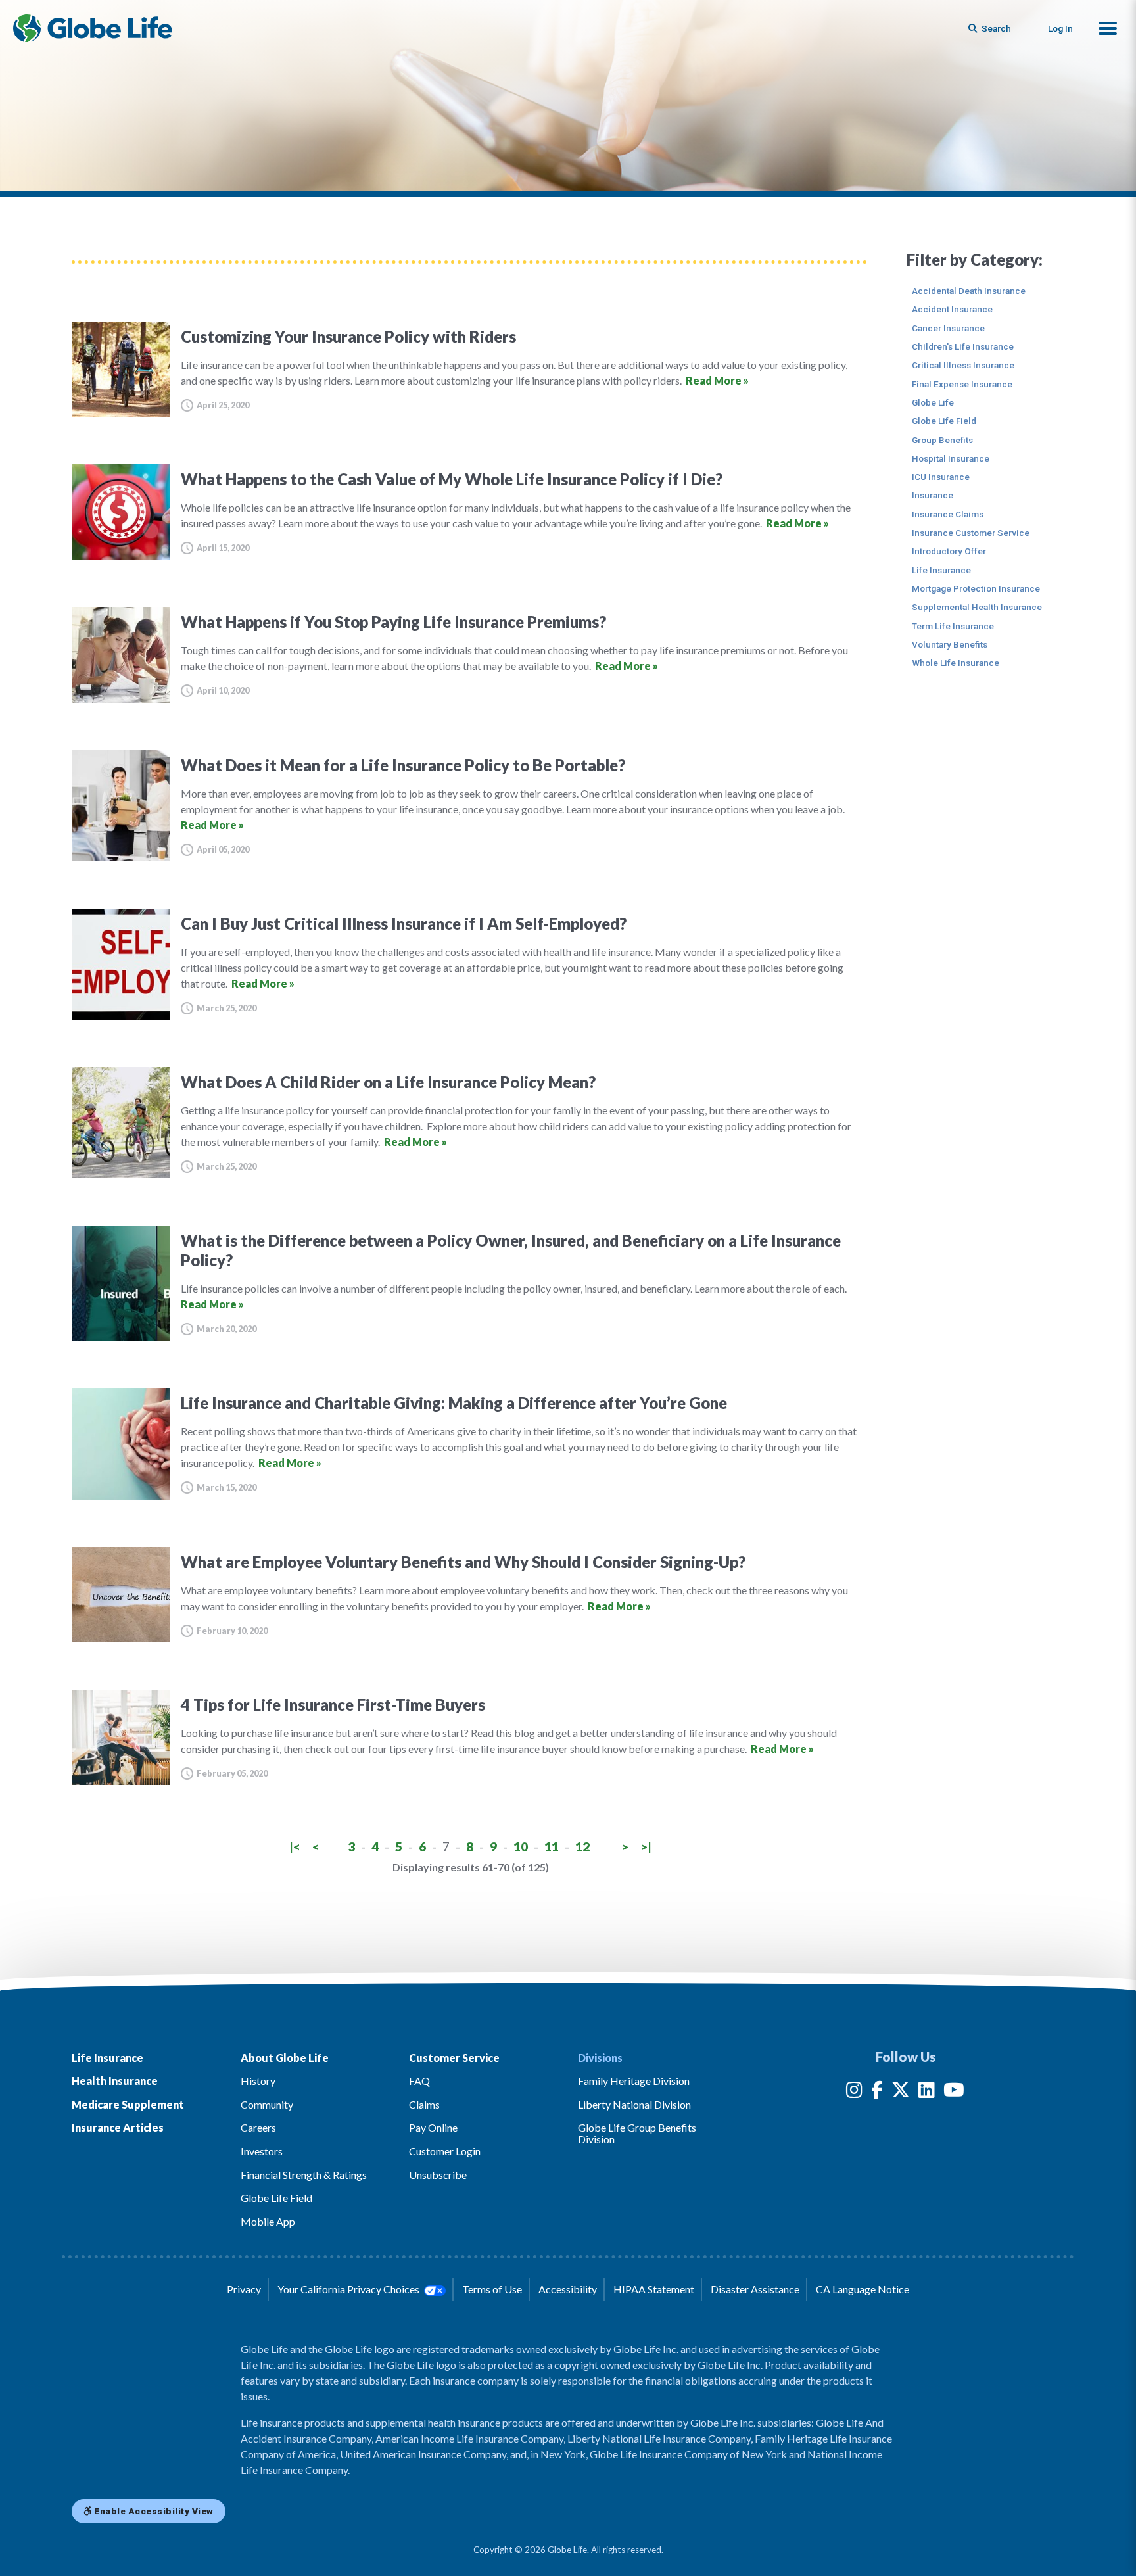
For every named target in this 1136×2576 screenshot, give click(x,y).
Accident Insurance (952, 309)
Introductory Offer (949, 551)
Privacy (244, 2289)
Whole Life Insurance (956, 663)
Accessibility (568, 2289)
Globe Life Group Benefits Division (637, 2133)
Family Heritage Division (634, 2081)
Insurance (933, 495)
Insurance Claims (948, 514)
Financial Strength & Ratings (304, 2175)
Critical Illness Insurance (963, 365)
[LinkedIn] (927, 2092)
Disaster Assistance (755, 2289)
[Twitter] (901, 2092)
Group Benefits (942, 440)
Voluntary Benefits (950, 644)
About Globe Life (285, 2058)
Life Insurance (941, 570)
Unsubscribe (438, 2175)
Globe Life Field (944, 421)
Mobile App (268, 2221)
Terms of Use (492, 2289)
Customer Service (454, 2058)
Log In (1060, 28)
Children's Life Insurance (963, 346)
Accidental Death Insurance (969, 291)
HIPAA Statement (654, 2289)
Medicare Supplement (128, 2104)
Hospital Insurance (951, 458)
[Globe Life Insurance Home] (93, 28)
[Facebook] (877, 2092)
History (258, 2081)
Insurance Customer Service (971, 533)
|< (295, 1847)
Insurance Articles (118, 2127)
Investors (262, 2151)
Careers (258, 2127)
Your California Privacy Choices (349, 2289)
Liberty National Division (634, 2104)
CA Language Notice (863, 2289)
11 (552, 1847)
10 (521, 1847)
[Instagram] (854, 2092)
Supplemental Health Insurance (977, 607)
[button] (1108, 28)
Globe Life (933, 402)
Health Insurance (115, 2081)
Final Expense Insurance (962, 384)
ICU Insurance (941, 477)
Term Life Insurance (953, 626)
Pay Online (433, 2127)
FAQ (419, 2081)
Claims (424, 2104)
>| (646, 1847)
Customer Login (445, 2151)
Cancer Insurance (948, 328)
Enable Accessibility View (153, 2511)
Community (267, 2104)
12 (582, 1847)
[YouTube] (954, 2092)
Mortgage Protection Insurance (976, 588)
